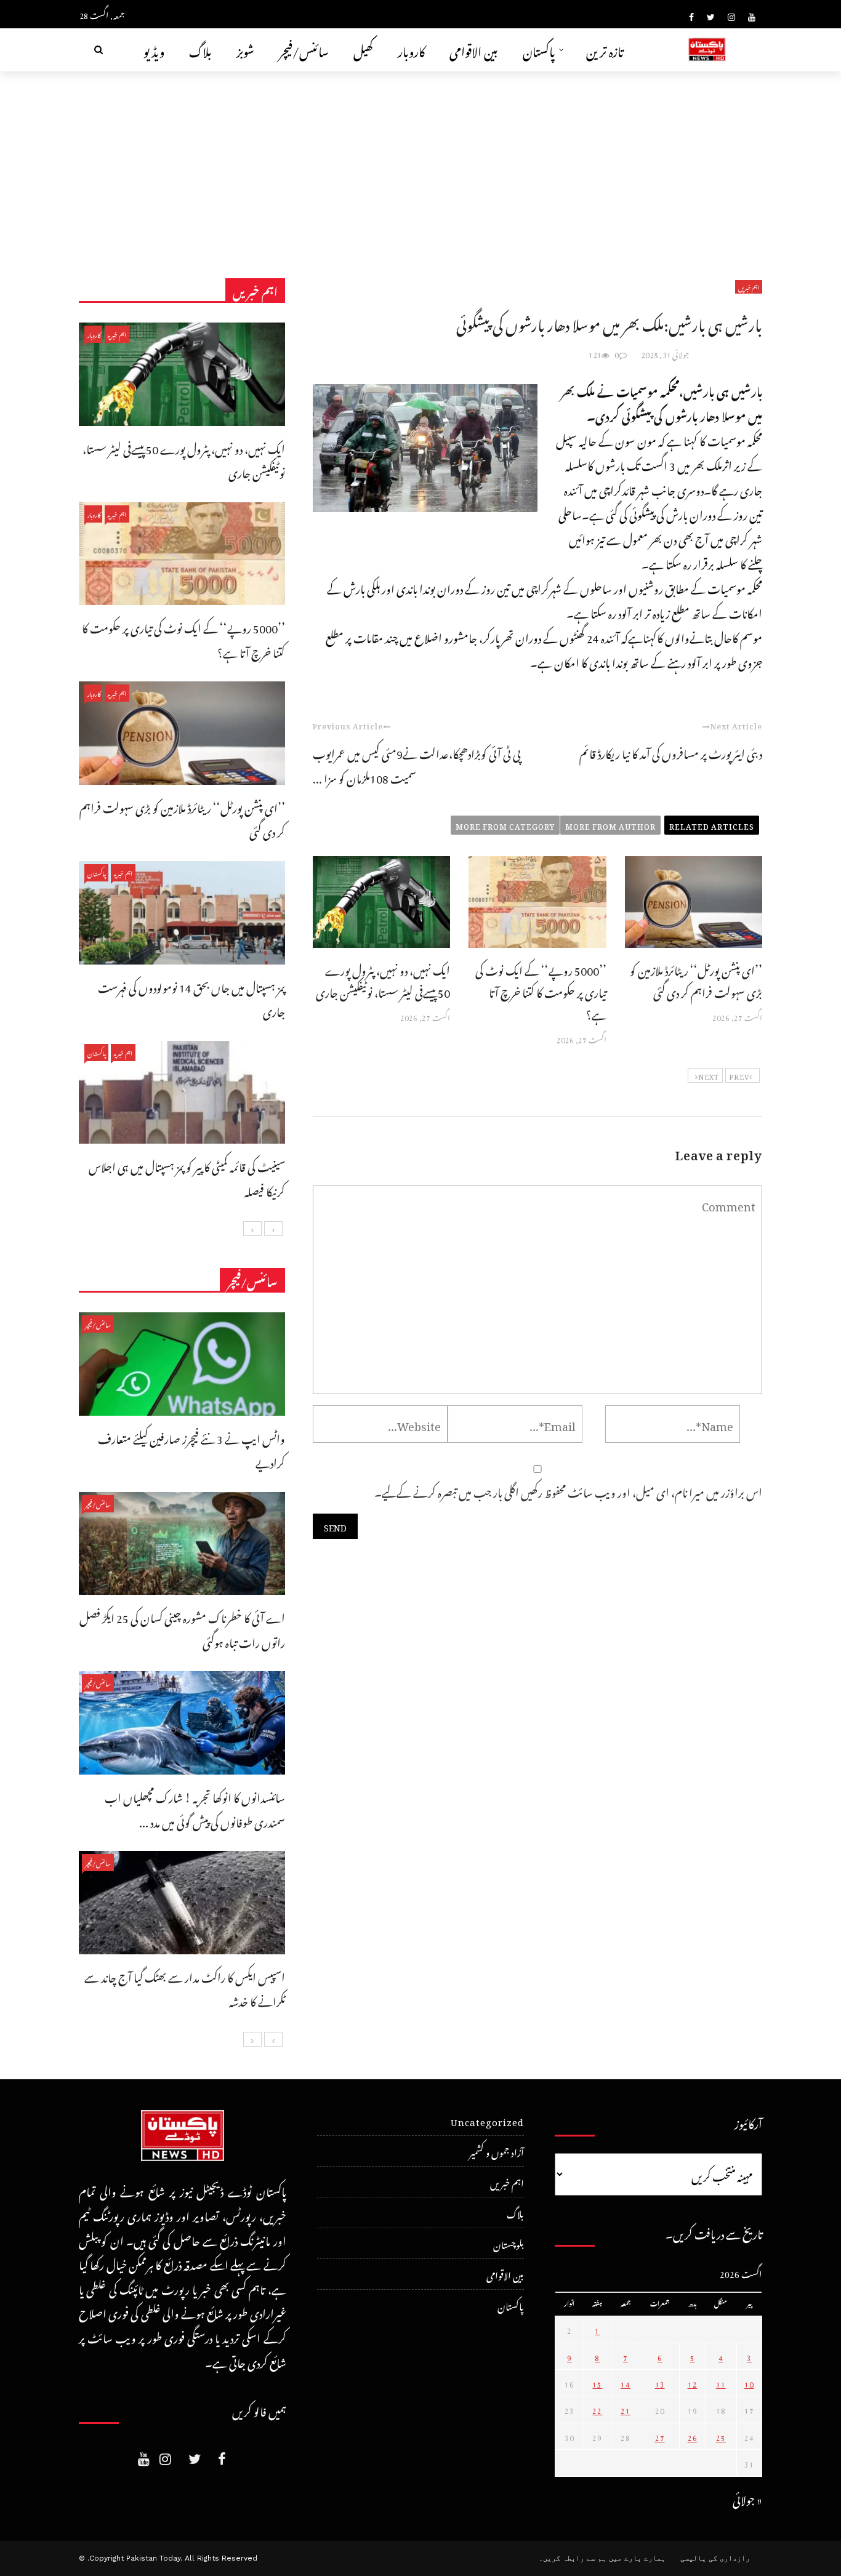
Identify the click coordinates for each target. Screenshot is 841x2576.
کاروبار (411, 50)
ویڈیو (154, 50)
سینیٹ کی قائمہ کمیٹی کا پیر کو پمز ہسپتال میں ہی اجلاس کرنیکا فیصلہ (187, 1177)
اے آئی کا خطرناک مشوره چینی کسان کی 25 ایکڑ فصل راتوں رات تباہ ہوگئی (182, 1628)
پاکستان (539, 50)
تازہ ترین (605, 50)
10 (749, 2383)
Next (709, 1075)
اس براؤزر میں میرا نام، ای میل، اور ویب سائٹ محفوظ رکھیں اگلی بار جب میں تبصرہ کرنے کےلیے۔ (568, 1491)
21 (626, 2409)
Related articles (712, 825)
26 (693, 2436)
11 (721, 2383)
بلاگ (200, 50)
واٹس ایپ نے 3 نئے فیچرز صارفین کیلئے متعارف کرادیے (191, 1449)
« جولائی (747, 2498)
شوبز (245, 50)
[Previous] (273, 1229)
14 (626, 2383)
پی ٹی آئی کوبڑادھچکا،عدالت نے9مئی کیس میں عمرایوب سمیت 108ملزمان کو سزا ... (417, 764)
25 (721, 2436)
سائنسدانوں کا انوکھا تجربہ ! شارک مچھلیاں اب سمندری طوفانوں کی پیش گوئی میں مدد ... (195, 1808)
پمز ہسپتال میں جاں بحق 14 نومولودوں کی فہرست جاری (191, 998)
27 (660, 2436)
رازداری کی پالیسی (715, 2558)
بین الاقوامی (474, 50)
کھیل (363, 50)
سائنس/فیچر (304, 50)
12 (693, 2383)
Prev (739, 1075)
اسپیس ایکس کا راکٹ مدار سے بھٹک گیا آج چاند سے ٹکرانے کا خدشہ (185, 1988)
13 (660, 2383)
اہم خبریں (749, 287)
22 (597, 2409)
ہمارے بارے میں (637, 2558)
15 (597, 2383)
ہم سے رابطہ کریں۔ (573, 2558)
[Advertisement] (420, 164)
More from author (610, 825)
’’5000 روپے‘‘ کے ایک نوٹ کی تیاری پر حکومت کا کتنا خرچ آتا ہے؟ (541, 991)
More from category (505, 825)
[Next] (252, 1229)
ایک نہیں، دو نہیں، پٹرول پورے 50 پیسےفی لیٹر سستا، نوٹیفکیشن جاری (383, 980)
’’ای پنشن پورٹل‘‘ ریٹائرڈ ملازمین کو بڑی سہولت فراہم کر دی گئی (696, 980)
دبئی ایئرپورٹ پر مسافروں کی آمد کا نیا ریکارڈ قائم (671, 752)
